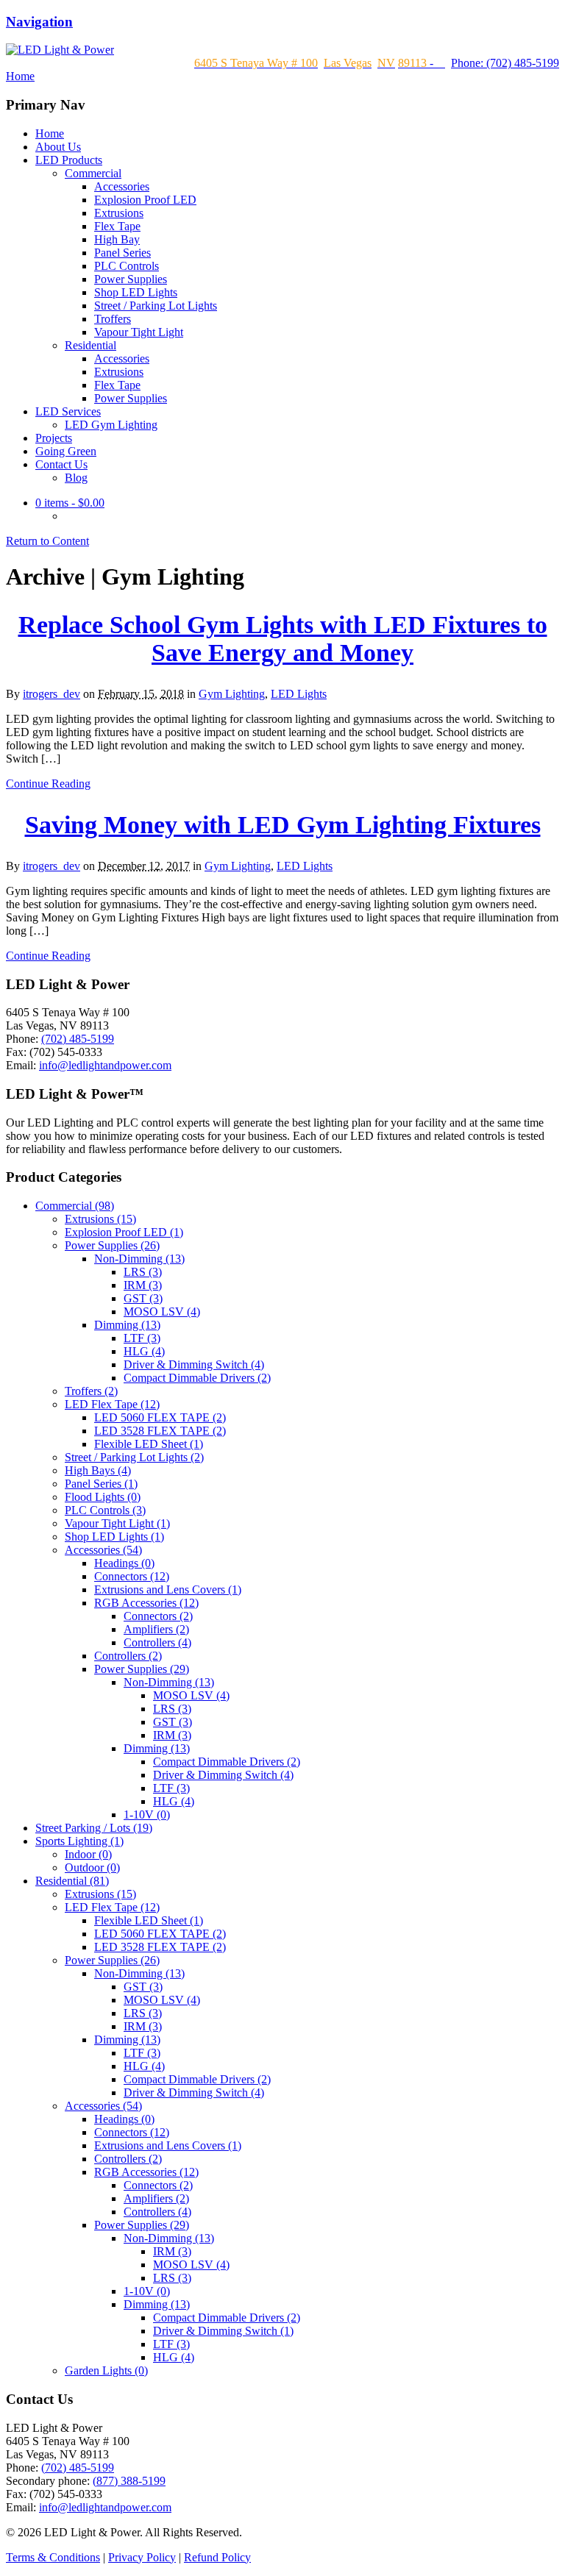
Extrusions (119, 213)
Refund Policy (217, 2557)
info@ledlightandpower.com (105, 1065)
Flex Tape (117, 226)
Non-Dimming (139, 1259)
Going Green (66, 451)
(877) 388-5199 (129, 2481)
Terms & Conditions (53, 2557)
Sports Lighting (79, 1841)
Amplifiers (156, 1629)
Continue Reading (48, 784)
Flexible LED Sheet (149, 1444)
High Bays (98, 1470)
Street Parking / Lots (94, 1828)
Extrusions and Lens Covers (168, 1590)
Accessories (122, 186)
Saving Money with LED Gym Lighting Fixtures (283, 825)
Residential (90, 345)
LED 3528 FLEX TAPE (160, 1431)
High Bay (117, 239)
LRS (143, 1272)
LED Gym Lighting (111, 425)
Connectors (132, 1576)
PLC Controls (127, 266)
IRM (143, 1285)
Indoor (88, 1854)
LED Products (69, 160)
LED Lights (299, 694)
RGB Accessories (146, 1603)
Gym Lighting (232, 694)
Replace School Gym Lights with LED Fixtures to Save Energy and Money (283, 639)
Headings (124, 1563)
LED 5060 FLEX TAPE (160, 1417)
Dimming (127, 1325)
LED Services (68, 411)
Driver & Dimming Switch (194, 1364)
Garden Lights (106, 2370)
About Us (58, 147)
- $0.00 (70, 503)
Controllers (157, 1642)
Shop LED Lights (136, 292)
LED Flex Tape (112, 1404)
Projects (54, 438)
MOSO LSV (162, 1312)
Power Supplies (131, 279)
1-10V (147, 1815)
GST (143, 1298)
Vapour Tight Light (139, 332)
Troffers (113, 319)
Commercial (93, 173)
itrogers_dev (51, 694)
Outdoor (92, 1867)
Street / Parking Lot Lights (156, 306)
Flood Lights (103, 1497)
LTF (142, 1338)
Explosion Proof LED (145, 200)
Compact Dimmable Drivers (197, 1378)
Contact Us (61, 464)
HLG (144, 1351)
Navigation (39, 22)
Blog (76, 478)
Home (50, 133)
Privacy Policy (142, 2557)
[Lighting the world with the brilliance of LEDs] (60, 50)
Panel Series (122, 253)
